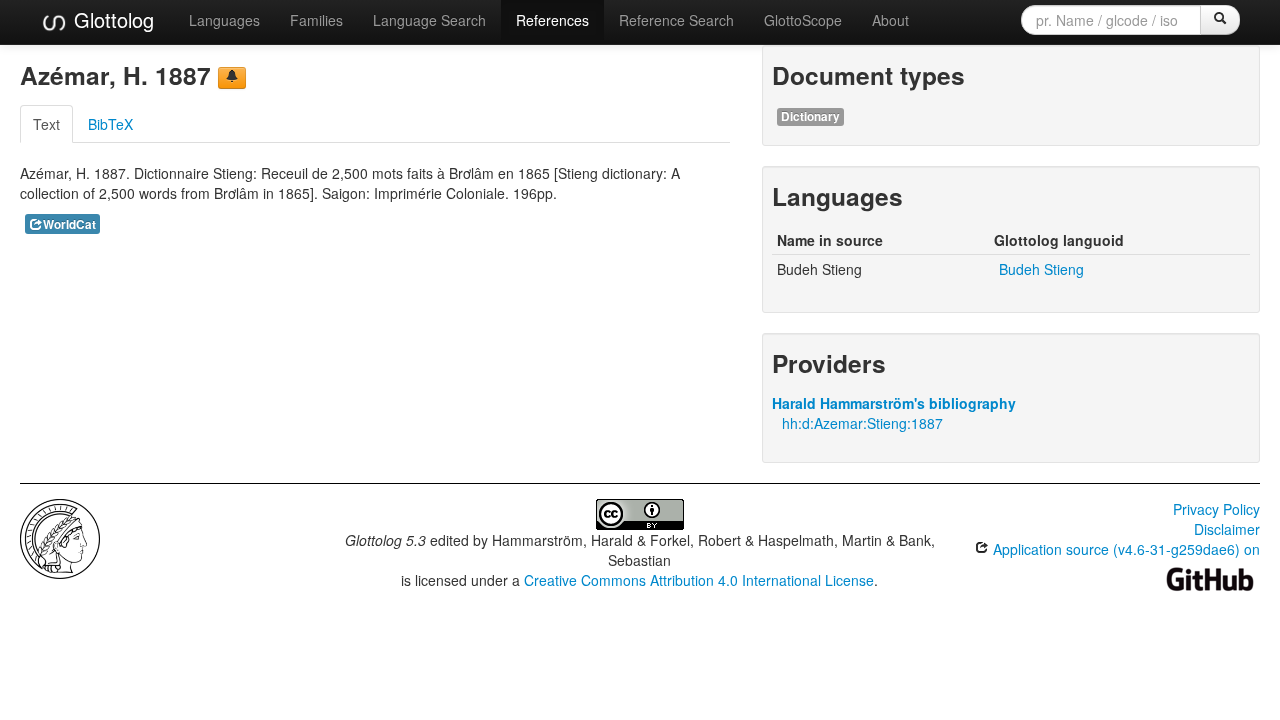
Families (316, 20)
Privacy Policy (1216, 509)
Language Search (429, 20)
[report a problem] (232, 78)
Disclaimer (1227, 529)
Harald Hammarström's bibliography (894, 403)
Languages (224, 20)
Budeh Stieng (1041, 269)
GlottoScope (803, 20)
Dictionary (810, 116)
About (890, 20)
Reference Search (676, 20)
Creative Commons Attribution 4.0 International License (699, 580)
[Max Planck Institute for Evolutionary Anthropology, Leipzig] (60, 537)
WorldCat (69, 224)
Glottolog (111, 19)
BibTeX (110, 124)
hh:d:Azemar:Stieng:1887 (862, 423)
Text (46, 124)
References (552, 20)
